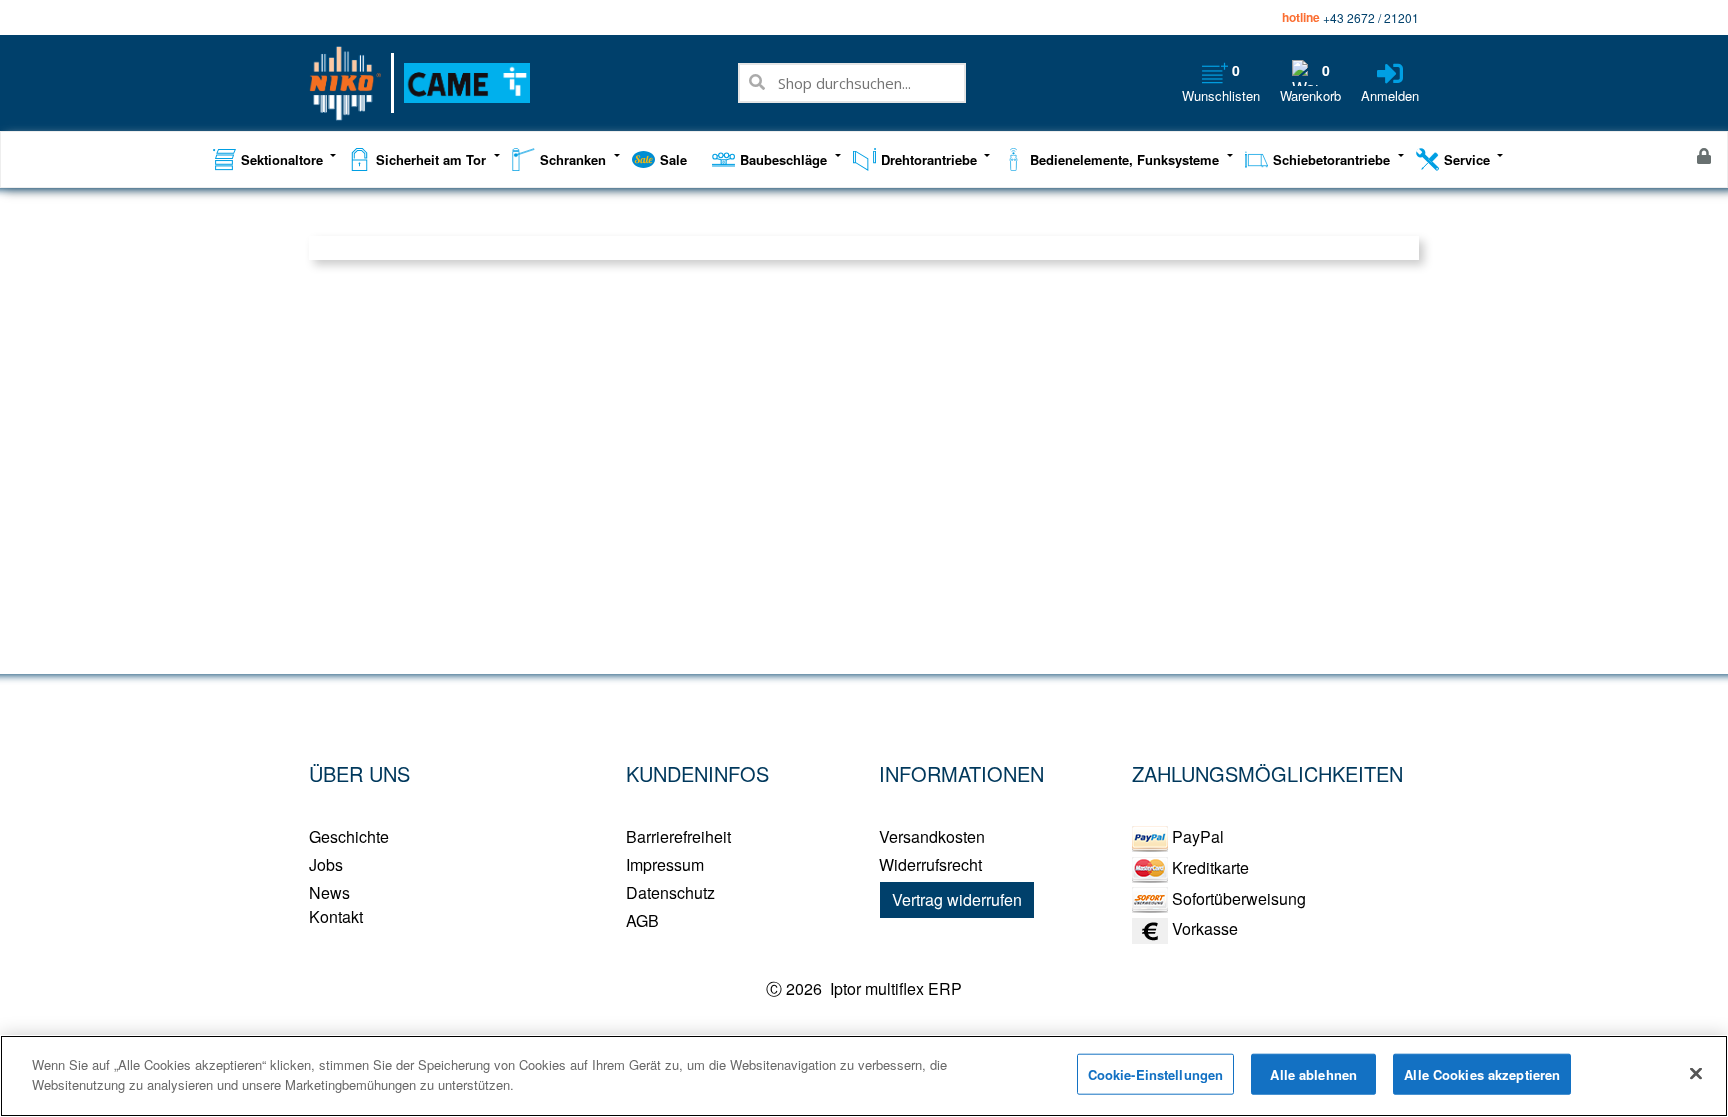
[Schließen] (1696, 1073)
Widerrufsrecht (930, 864)
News (329, 892)
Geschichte (349, 836)
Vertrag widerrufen (957, 899)
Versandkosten (932, 836)
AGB (642, 920)
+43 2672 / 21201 (1371, 17)
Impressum (665, 864)
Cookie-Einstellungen (1156, 1074)
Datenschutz (670, 892)
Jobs (326, 864)
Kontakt (336, 916)
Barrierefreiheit (678, 836)
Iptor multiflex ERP (894, 988)
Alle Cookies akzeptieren (1482, 1074)
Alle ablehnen (1313, 1074)
